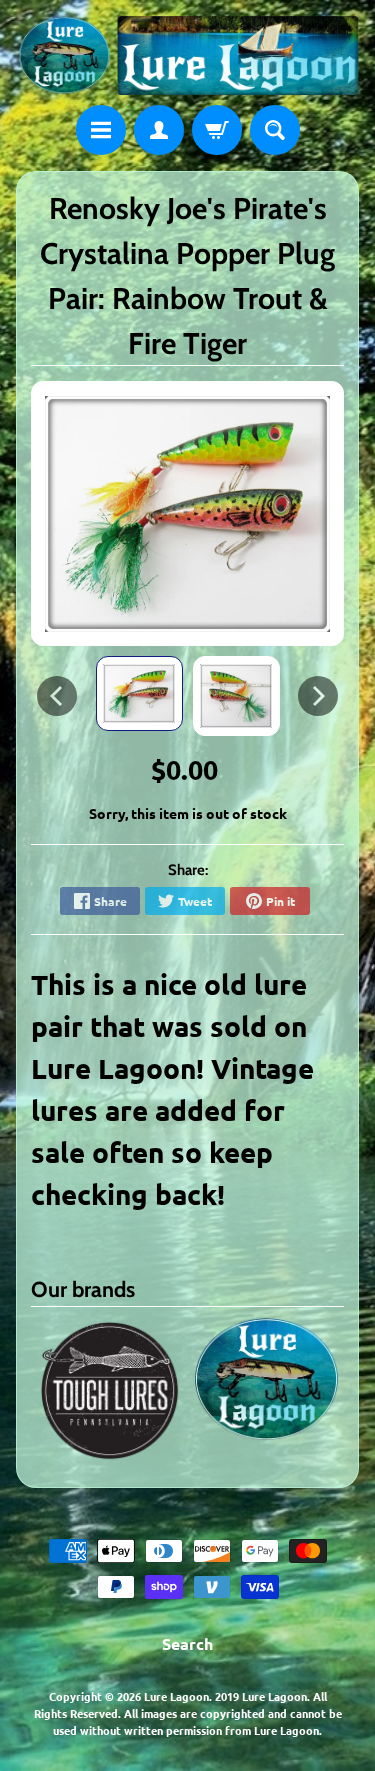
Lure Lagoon (176, 1696)
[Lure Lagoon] (187, 55)
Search (187, 1643)
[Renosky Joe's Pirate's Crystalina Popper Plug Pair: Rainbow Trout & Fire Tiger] (139, 693)
